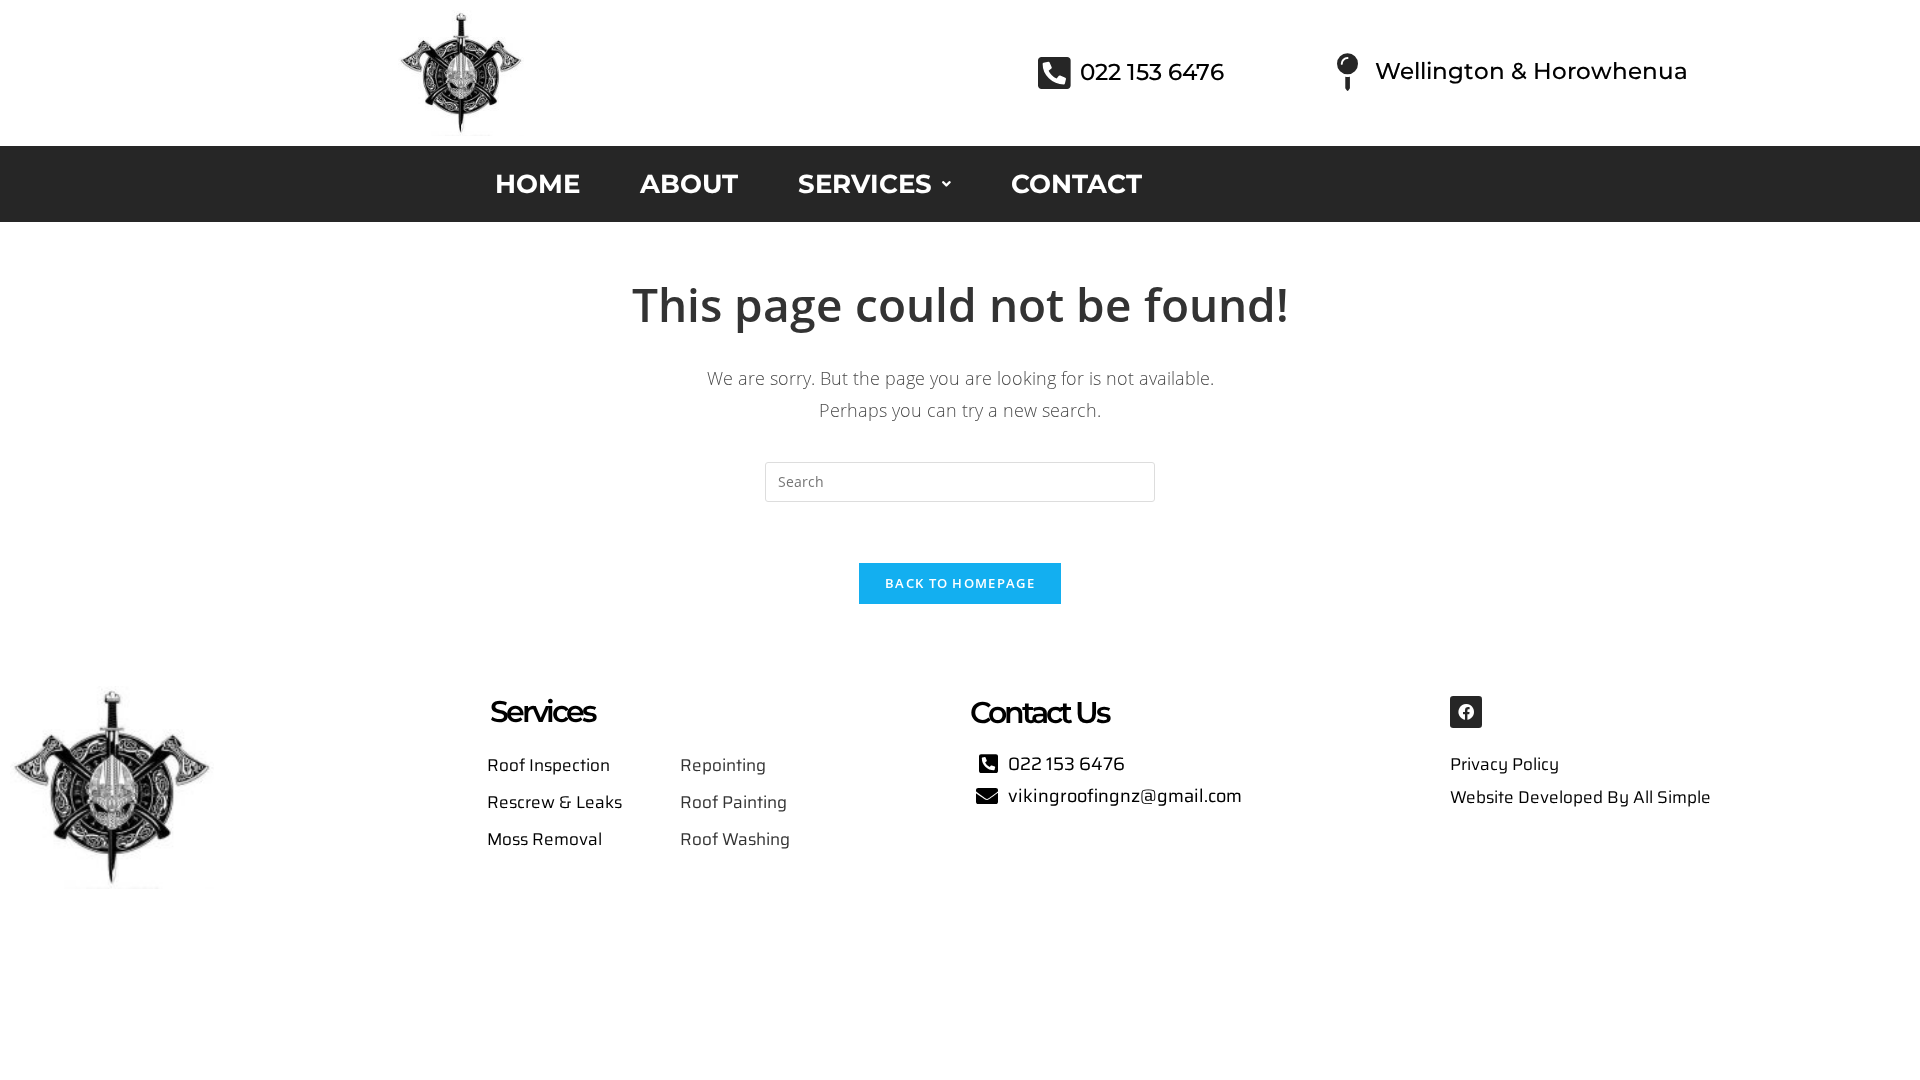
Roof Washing (735, 839)
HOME (537, 184)
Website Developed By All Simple (1580, 797)
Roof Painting (733, 802)
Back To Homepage (960, 583)
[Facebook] (1466, 712)
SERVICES (865, 184)
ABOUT (689, 184)
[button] (874, 184)
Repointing (725, 765)
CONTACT (1076, 184)
